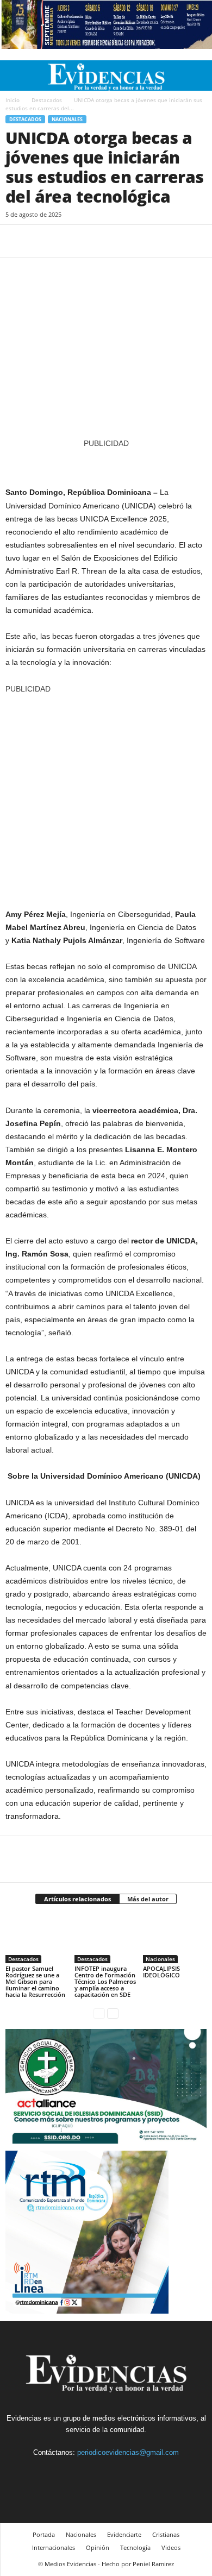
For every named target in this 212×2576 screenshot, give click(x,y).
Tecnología (135, 2547)
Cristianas (166, 2534)
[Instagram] (95, 2473)
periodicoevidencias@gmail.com (128, 2452)
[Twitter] (41, 241)
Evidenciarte (124, 2534)
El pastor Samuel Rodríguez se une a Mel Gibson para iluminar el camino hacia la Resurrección (35, 1981)
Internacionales (54, 2547)
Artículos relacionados (77, 1899)
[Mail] (120, 2473)
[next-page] (113, 2013)
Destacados (47, 100)
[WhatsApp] (91, 241)
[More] (117, 241)
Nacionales (67, 119)
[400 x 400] (106, 796)
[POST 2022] (106, 462)
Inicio (13, 100)
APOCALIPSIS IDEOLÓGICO (161, 1972)
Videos (171, 2547)
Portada (44, 2534)
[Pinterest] (66, 241)
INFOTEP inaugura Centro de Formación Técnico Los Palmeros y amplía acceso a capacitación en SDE (105, 1981)
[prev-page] (99, 2013)
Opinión (98, 2547)
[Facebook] (16, 241)
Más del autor (148, 1899)
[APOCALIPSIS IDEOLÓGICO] (175, 1939)
